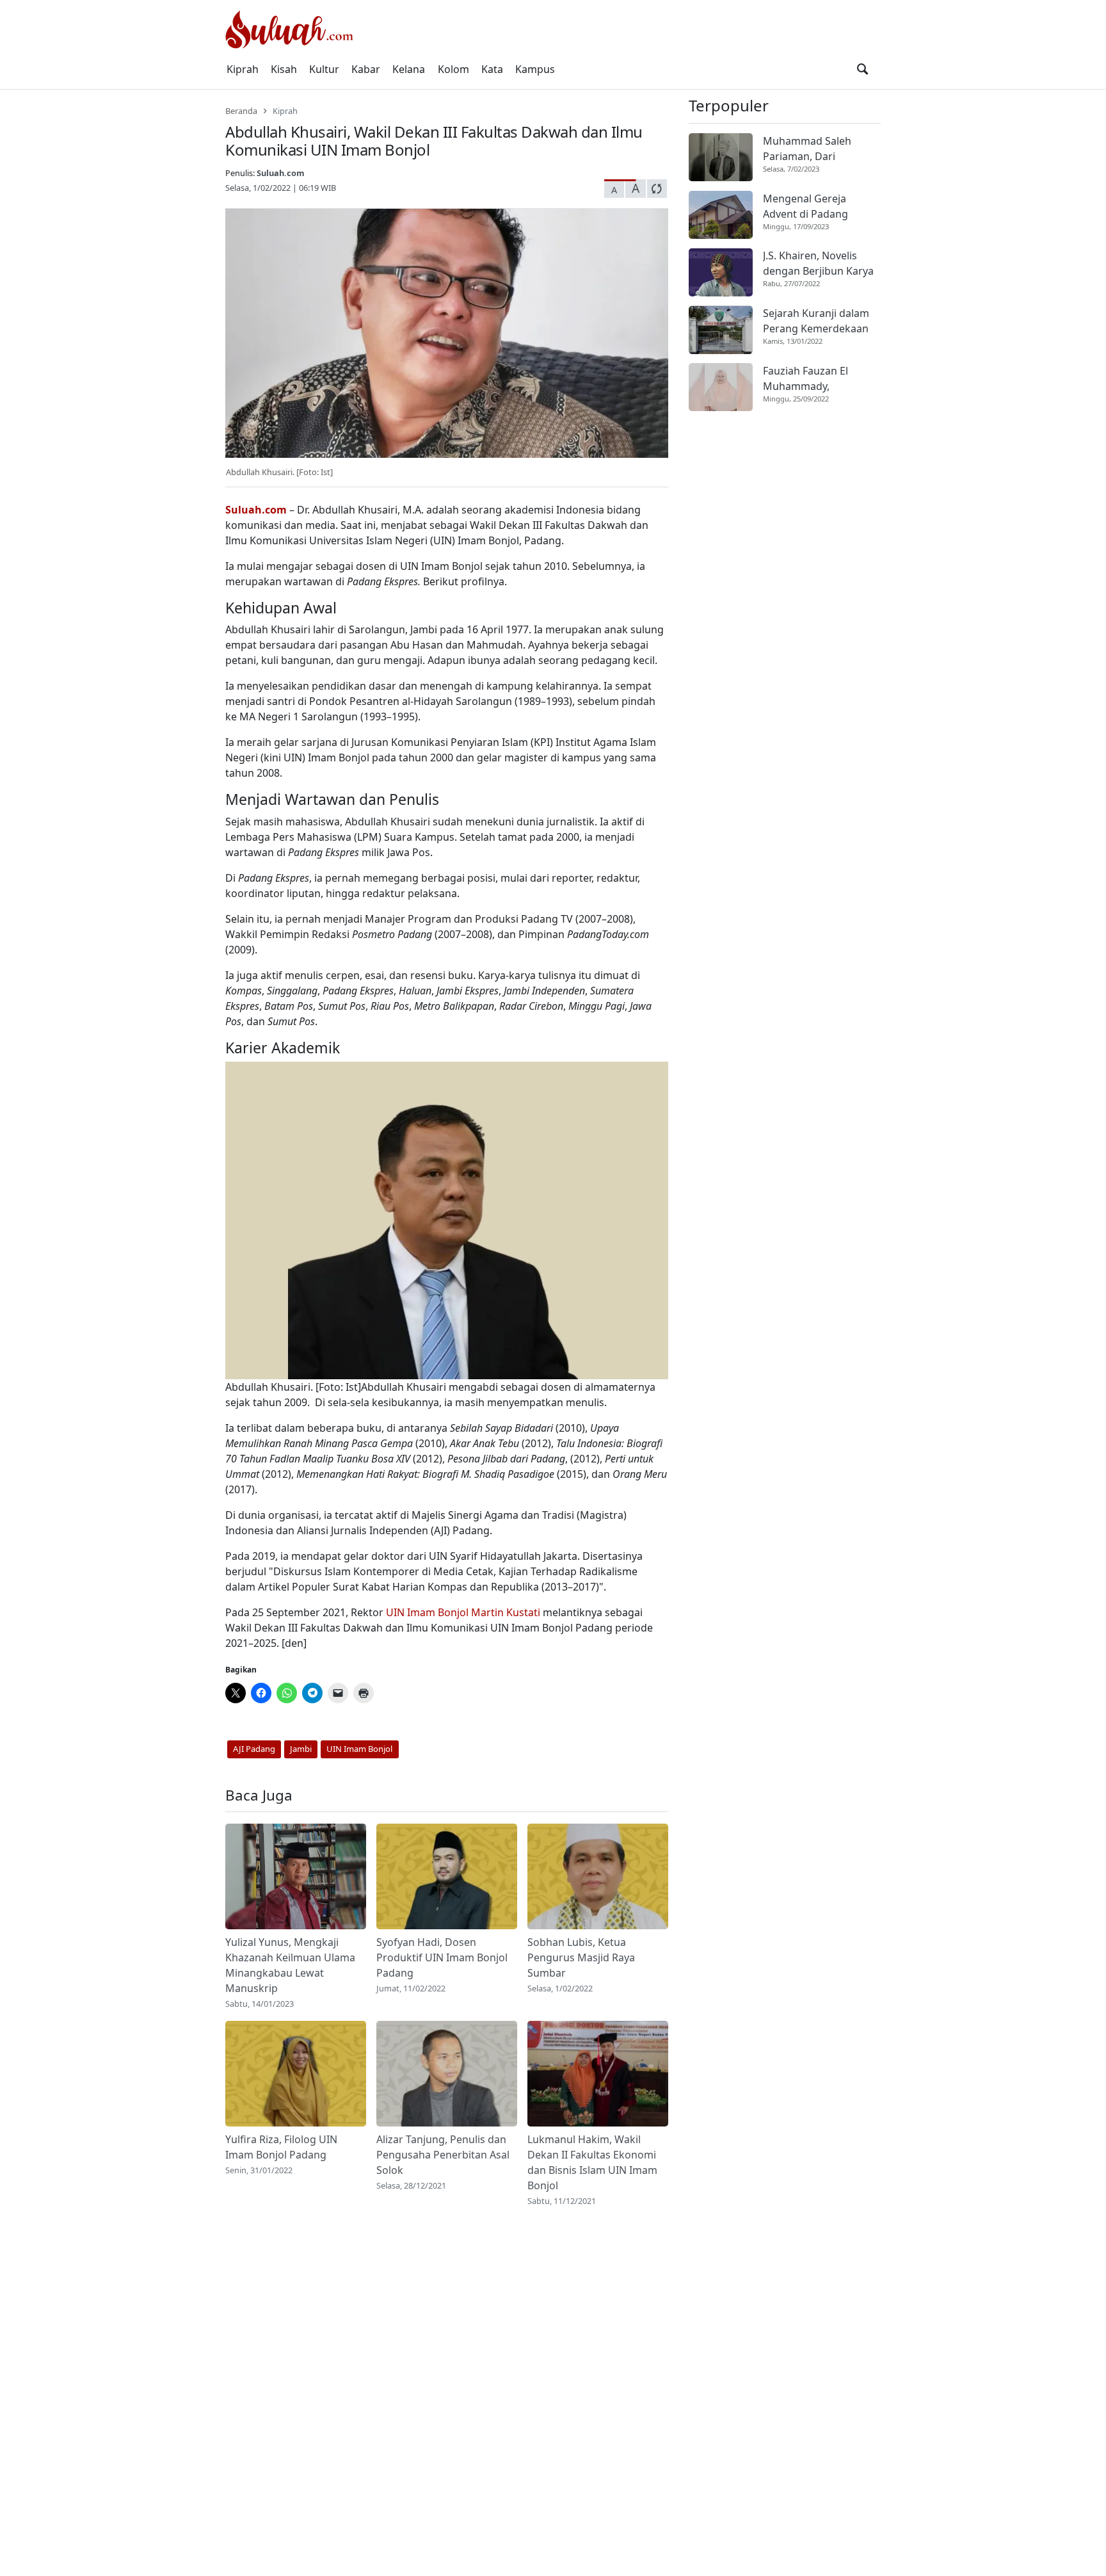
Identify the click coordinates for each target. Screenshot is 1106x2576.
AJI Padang (254, 1749)
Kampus (535, 69)
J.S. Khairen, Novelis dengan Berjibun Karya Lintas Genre (818, 264)
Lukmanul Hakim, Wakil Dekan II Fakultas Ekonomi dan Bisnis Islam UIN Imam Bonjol (592, 2162)
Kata (492, 69)
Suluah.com (281, 173)
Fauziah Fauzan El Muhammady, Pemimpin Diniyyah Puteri (810, 379)
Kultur (324, 69)
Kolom (453, 69)
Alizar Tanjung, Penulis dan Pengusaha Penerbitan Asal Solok (443, 2155)
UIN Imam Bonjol (427, 1612)
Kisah (284, 69)
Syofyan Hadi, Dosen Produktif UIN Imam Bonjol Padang (442, 1957)
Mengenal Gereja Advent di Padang (805, 206)
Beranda (241, 111)
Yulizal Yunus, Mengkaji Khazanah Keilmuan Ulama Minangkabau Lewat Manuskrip (290, 1965)
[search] (862, 69)
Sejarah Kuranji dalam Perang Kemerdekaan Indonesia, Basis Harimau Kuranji (816, 322)
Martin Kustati (506, 1612)
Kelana (409, 69)
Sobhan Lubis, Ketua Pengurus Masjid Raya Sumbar (581, 1957)
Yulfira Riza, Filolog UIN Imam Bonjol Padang (281, 2147)
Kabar (366, 69)
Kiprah (243, 69)
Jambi (301, 1749)
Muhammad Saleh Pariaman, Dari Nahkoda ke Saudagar (817, 149)
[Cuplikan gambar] (296, 1876)
